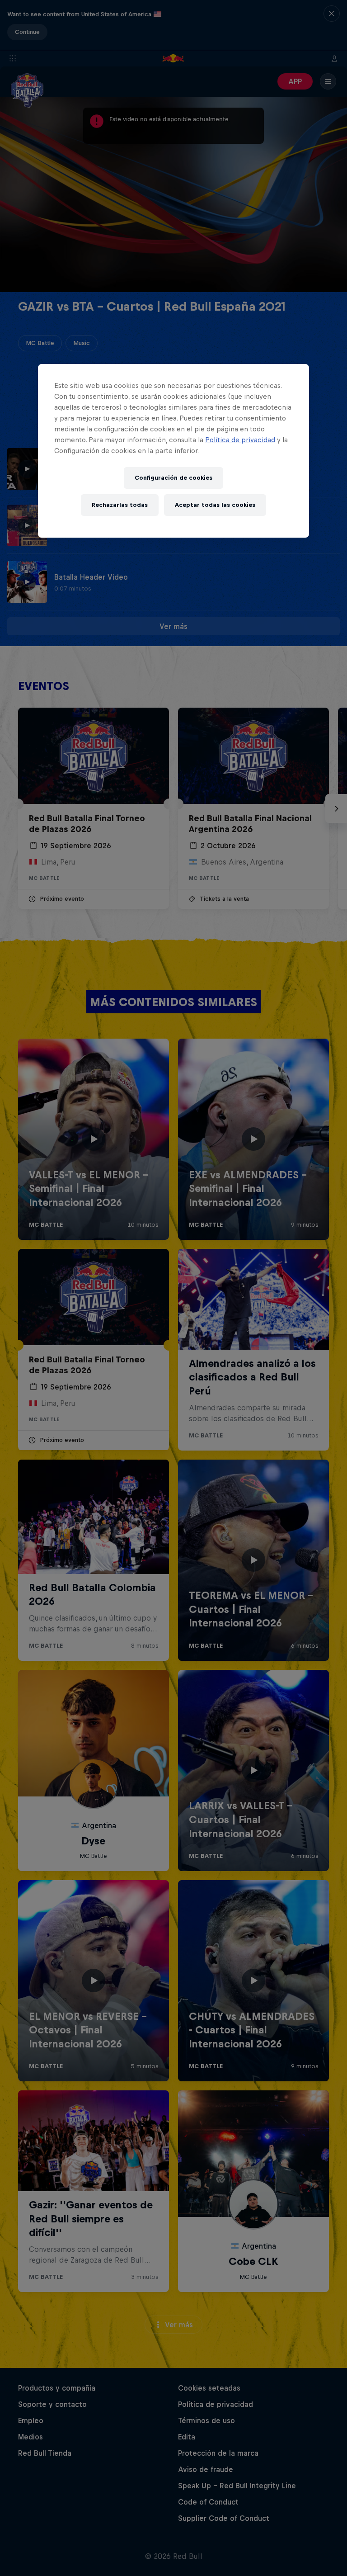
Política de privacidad (240, 440)
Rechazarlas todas (120, 505)
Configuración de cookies (173, 478)
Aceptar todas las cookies (215, 505)
